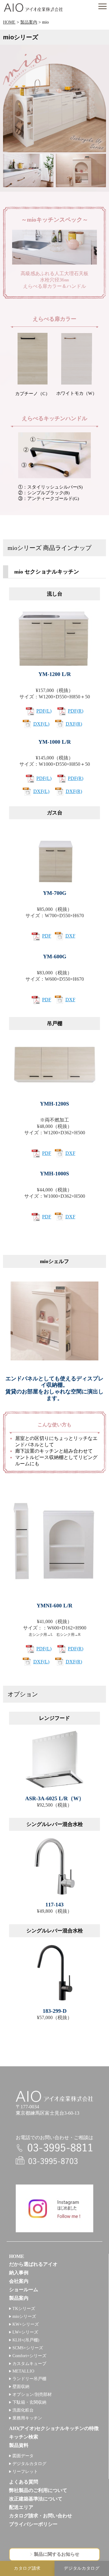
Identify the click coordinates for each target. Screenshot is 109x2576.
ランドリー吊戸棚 (29, 2379)
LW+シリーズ (25, 2332)
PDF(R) (76, 711)
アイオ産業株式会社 (33, 8)
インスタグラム (54, 2208)
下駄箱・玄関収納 (29, 2402)
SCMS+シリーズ (28, 2348)
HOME (9, 22)
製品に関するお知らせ (57, 2554)
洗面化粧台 (23, 2410)
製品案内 (29, 22)
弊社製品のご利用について (38, 2490)
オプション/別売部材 (32, 2394)
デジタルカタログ (29, 2464)
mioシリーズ (24, 2316)
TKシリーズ (24, 2309)
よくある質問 (24, 2482)
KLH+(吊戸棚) (26, 2340)
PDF (47, 936)
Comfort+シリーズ (29, 2356)
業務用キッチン (27, 2418)
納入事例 (19, 2273)
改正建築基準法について (36, 2499)
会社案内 (19, 2281)
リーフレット (25, 2472)
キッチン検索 (24, 2437)
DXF (70, 936)
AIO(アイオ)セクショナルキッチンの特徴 (54, 2428)
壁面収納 (21, 2387)
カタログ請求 (27, 2568)
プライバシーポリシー (33, 2524)
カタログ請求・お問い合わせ (41, 2516)
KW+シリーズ (26, 2324)
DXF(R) (74, 724)
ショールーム (24, 2290)
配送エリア (21, 2507)
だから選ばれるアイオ (33, 2264)
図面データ (23, 2456)
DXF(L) (41, 724)
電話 (54, 2148)
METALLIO (23, 2371)
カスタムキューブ (29, 2364)
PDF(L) (44, 711)
